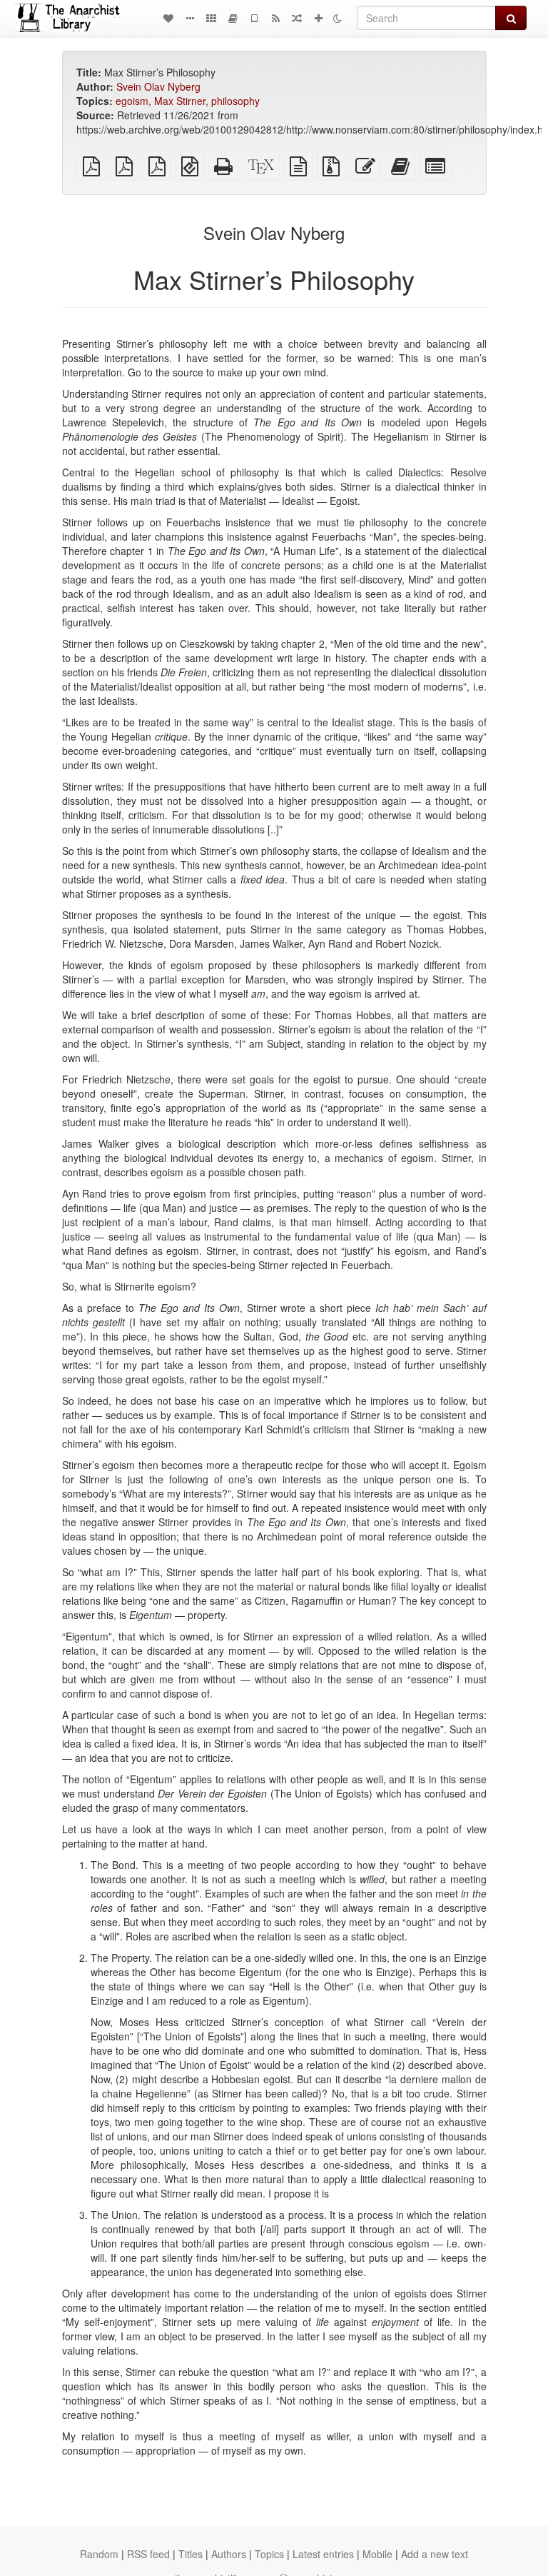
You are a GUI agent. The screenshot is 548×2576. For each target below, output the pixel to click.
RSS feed (148, 2554)
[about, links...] (190, 18)
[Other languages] (211, 18)
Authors (229, 2554)
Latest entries (323, 2554)
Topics (269, 2554)
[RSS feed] (275, 18)
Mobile (377, 2554)
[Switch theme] (338, 18)
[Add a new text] (318, 18)
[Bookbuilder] (233, 18)
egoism (132, 101)
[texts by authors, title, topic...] (168, 18)
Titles (191, 2554)
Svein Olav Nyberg (158, 86)
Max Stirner (180, 101)
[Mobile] (254, 18)
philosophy (235, 101)
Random (99, 2554)
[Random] (297, 18)
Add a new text (435, 2554)
